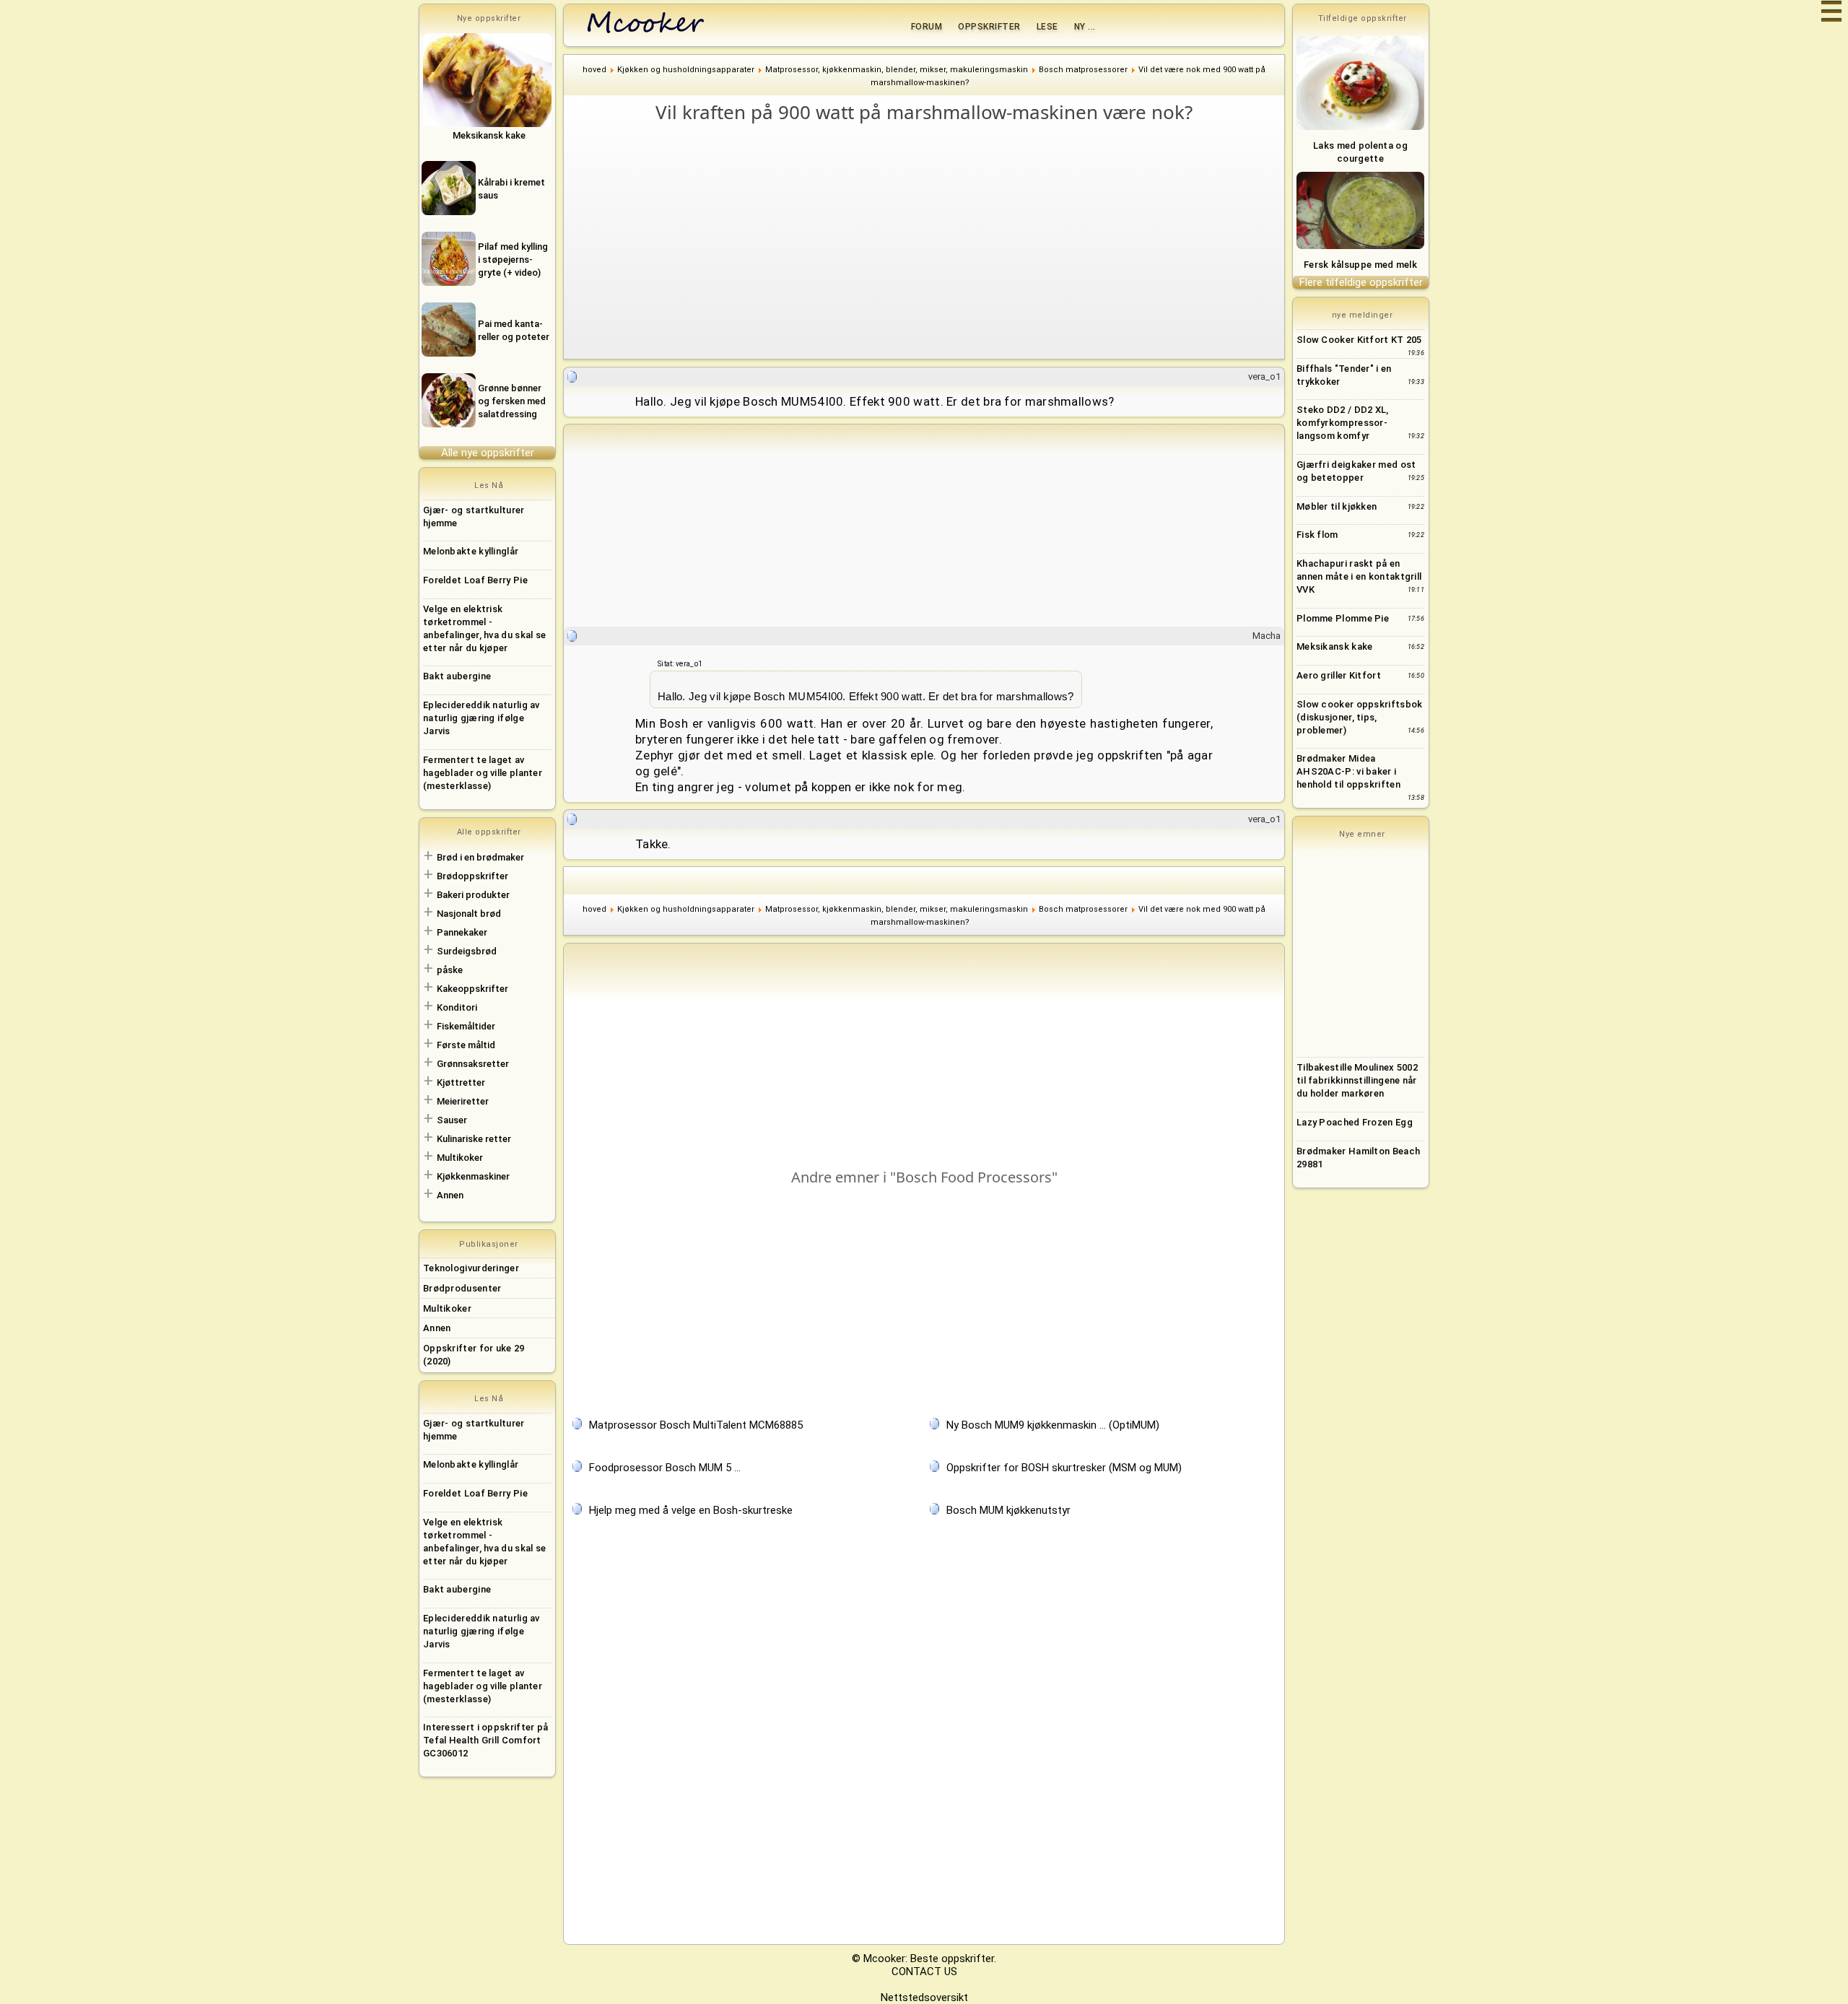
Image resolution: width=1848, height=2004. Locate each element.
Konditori (457, 1007)
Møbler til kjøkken (1337, 506)
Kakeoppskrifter (472, 989)
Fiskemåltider (466, 1026)
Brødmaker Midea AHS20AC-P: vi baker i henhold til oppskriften (1348, 771)
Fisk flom (1317, 535)
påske (450, 970)
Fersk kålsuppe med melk (1360, 265)
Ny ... (1085, 27)
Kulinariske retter (474, 1139)
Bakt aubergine (457, 676)
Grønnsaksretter (473, 1064)
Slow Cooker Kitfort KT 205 (1359, 340)
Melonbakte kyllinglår (471, 551)
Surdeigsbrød (467, 951)
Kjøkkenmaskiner (473, 1176)
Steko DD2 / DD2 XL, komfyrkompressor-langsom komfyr (1343, 423)
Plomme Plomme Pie (1343, 618)
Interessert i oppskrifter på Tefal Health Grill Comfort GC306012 (485, 1740)
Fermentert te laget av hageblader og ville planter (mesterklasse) (483, 773)
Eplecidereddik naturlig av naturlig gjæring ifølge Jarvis (481, 718)
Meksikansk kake (1335, 646)
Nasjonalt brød (469, 914)
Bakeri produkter (473, 895)
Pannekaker (462, 932)
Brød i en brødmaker (480, 857)
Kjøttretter (461, 1082)
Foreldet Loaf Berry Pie (475, 580)
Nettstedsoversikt (924, 1998)
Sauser (452, 1120)
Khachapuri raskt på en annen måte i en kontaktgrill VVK (1359, 576)
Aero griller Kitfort (1339, 675)
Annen (450, 1195)
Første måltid (466, 1045)
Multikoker (460, 1158)
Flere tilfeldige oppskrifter (1361, 282)
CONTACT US (924, 1972)
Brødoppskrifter (472, 876)
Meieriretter (463, 1101)
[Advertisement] (931, 234)
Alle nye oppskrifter (488, 453)
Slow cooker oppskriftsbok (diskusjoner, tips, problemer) (1360, 717)
